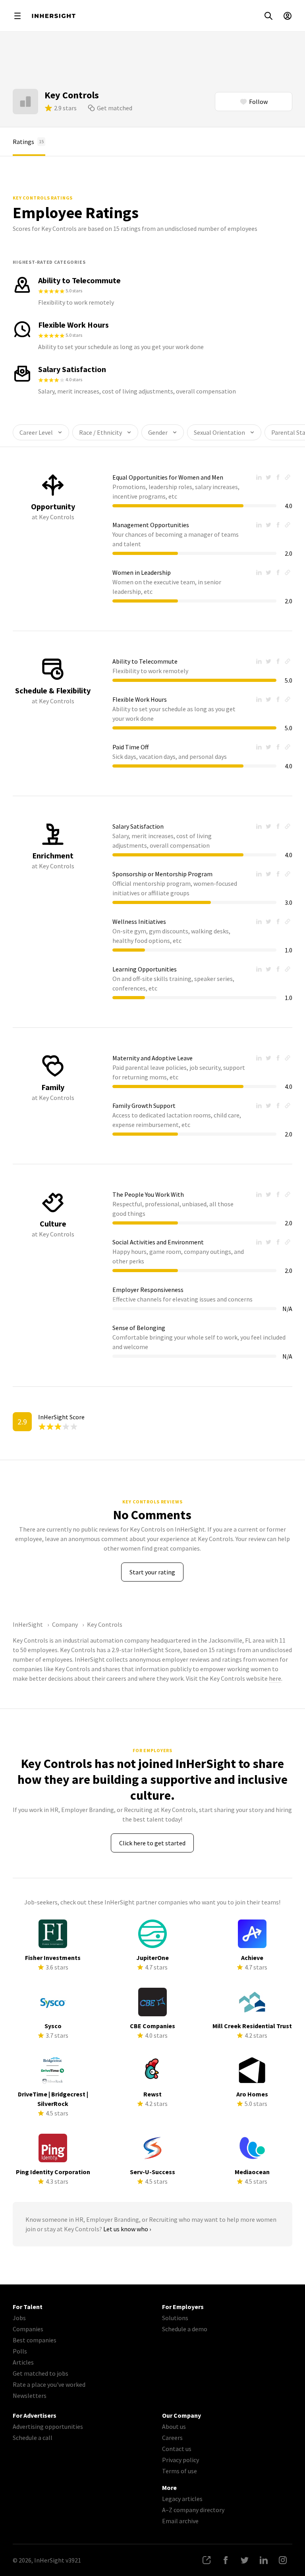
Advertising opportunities (48, 2426)
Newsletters (30, 2396)
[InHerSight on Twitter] (245, 2560)
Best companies (35, 2340)
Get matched (115, 108)
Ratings (28, 142)
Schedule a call (33, 2438)
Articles (23, 2362)
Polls (20, 2351)
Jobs (19, 2318)
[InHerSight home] (54, 16)
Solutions (175, 2318)
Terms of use (180, 2471)
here (275, 1678)
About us (174, 2426)
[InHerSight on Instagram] (283, 2560)
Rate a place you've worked (49, 2384)
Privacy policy (180, 2460)
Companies (28, 2329)
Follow (258, 102)
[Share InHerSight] (207, 2560)
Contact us (177, 2449)
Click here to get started (152, 1843)
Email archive (180, 2521)
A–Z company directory (193, 2510)
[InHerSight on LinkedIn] (264, 2560)
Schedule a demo (185, 2329)
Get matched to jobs (41, 2373)
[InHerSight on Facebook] (226, 2560)
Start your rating (152, 1572)
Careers (172, 2438)
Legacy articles (182, 2499)
